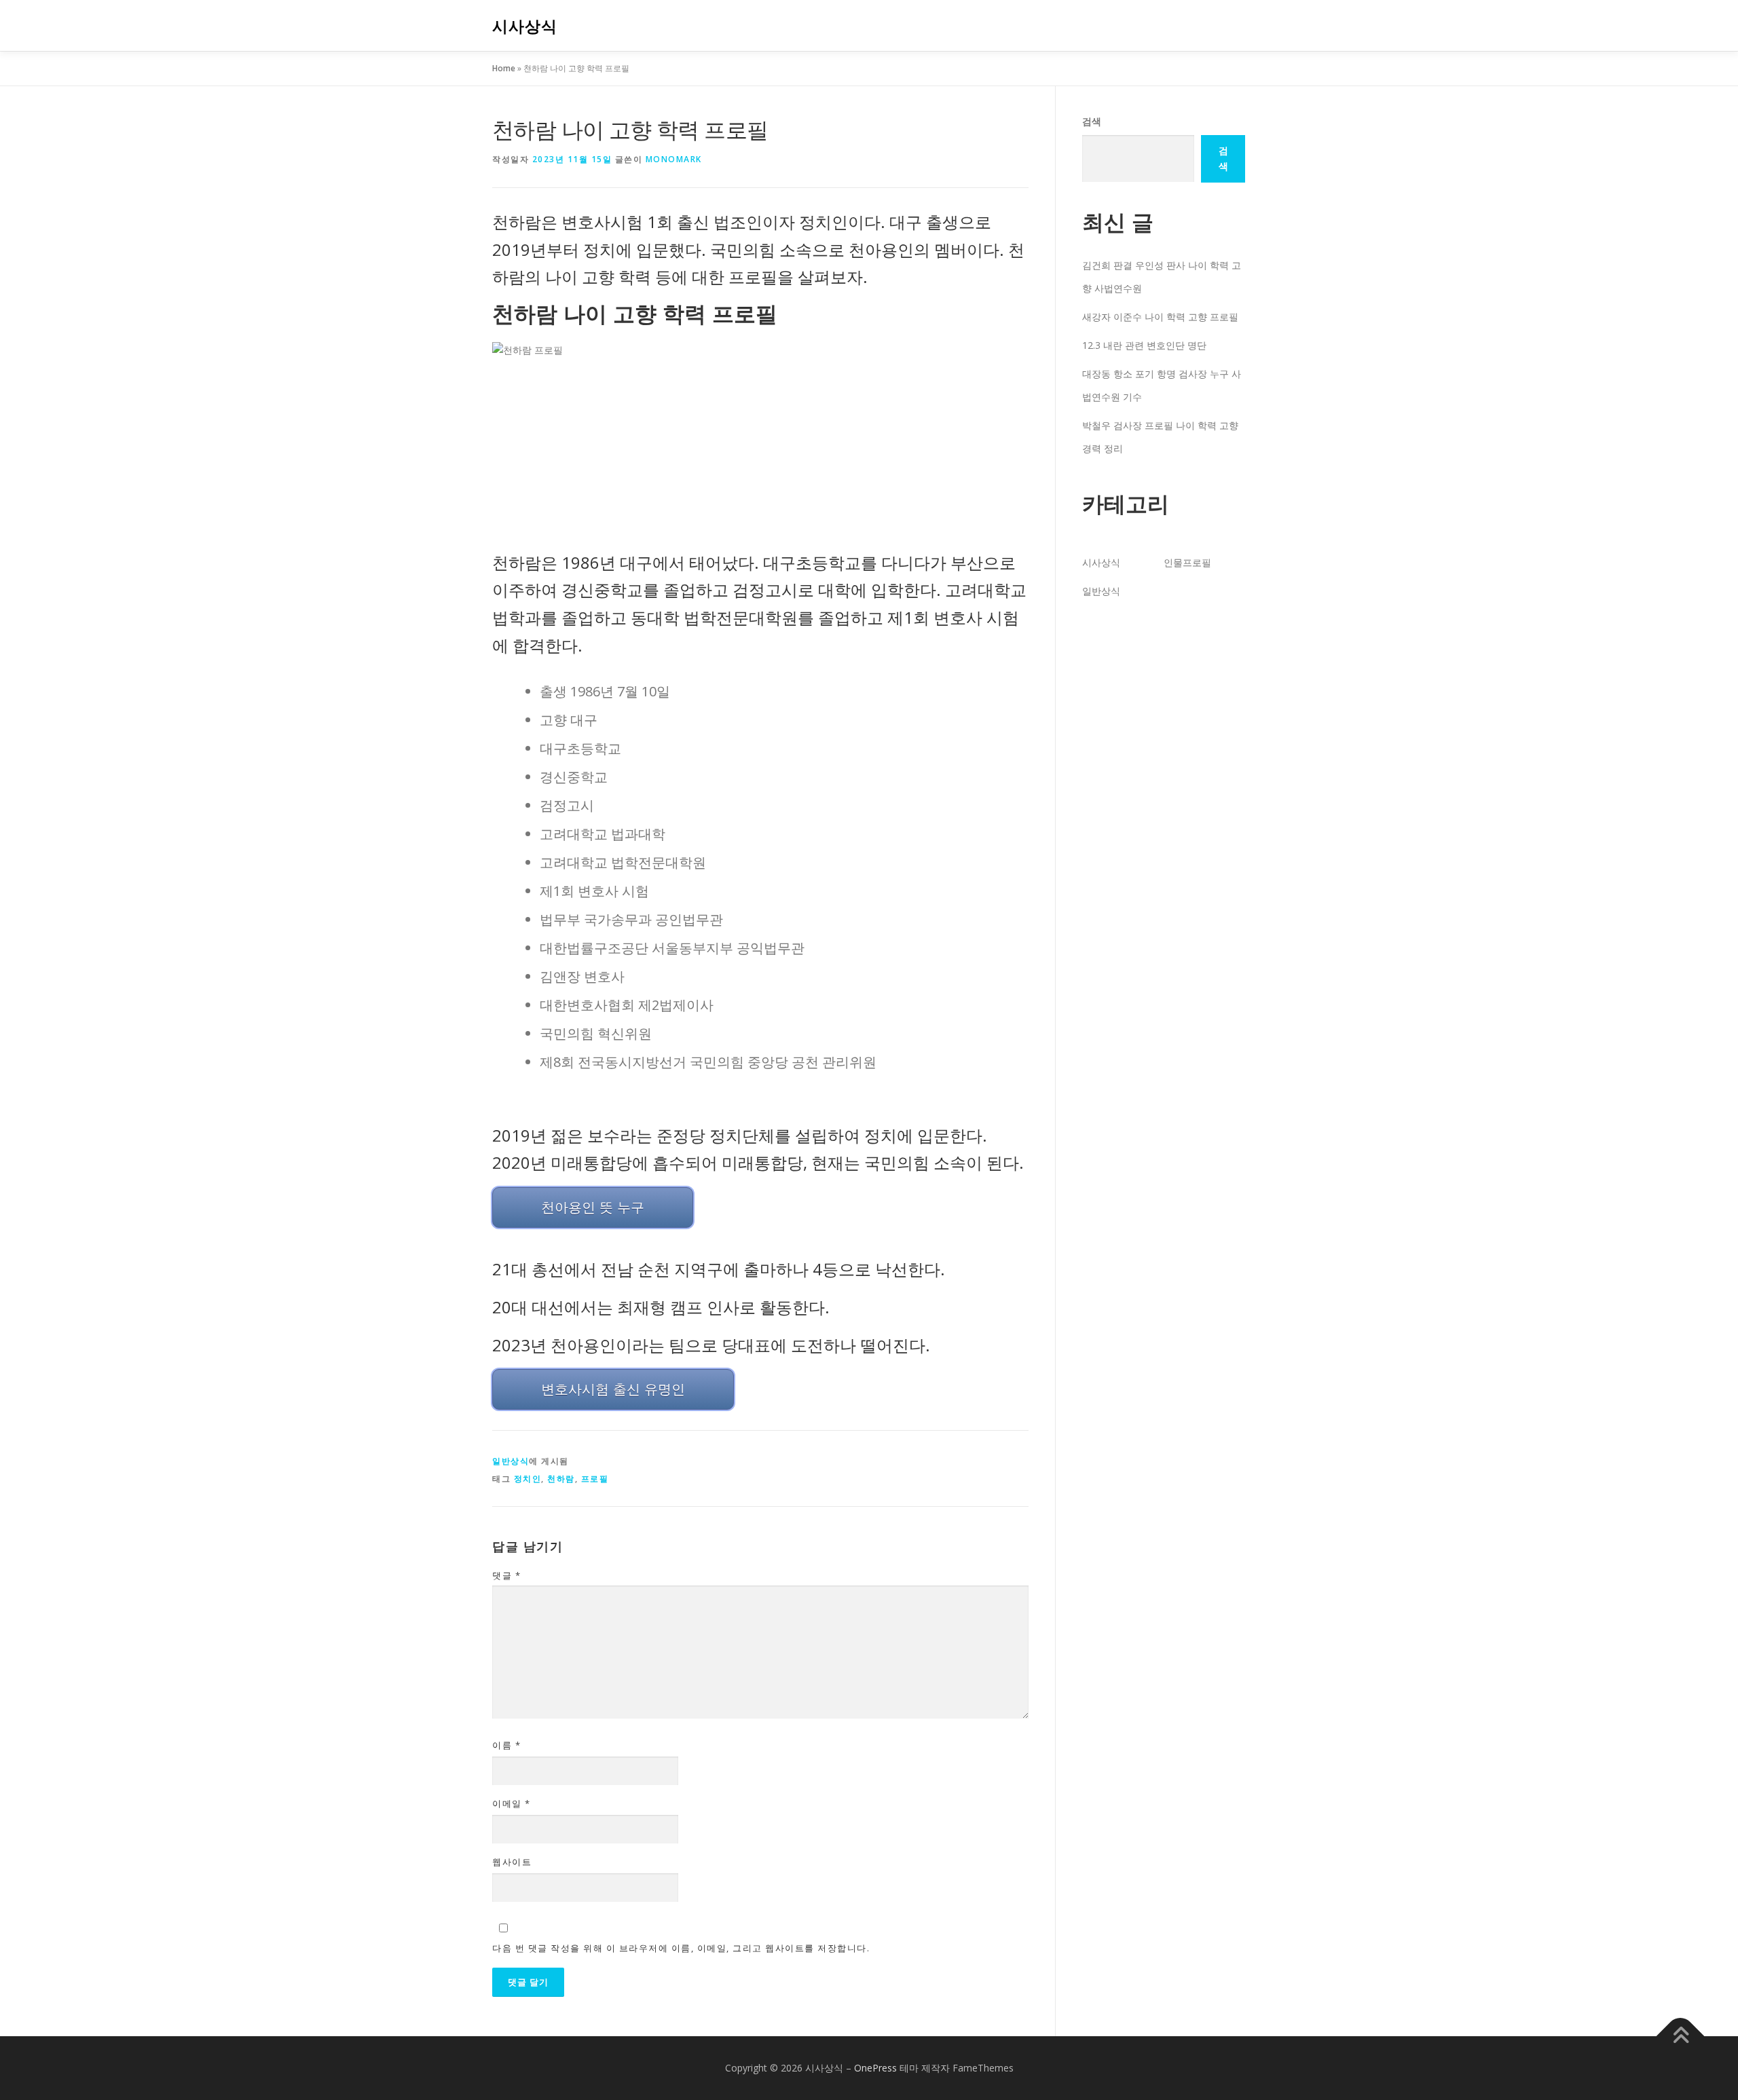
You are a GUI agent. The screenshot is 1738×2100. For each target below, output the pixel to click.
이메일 (512, 1803)
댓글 (506, 1575)
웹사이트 (512, 1862)
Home (504, 68)
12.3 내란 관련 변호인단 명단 (1144, 345)
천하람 (561, 1479)
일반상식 (511, 1461)
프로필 (595, 1479)
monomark (674, 159)
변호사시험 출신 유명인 (613, 1389)
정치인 (528, 1479)
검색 (1092, 121)
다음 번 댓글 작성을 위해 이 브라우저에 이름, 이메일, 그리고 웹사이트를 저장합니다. (681, 1948)
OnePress (875, 2068)
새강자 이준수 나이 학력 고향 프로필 (1160, 317)
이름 (506, 1745)
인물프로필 (1187, 562)
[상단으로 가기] (1681, 2037)
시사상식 (525, 26)
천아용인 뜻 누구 (593, 1207)
